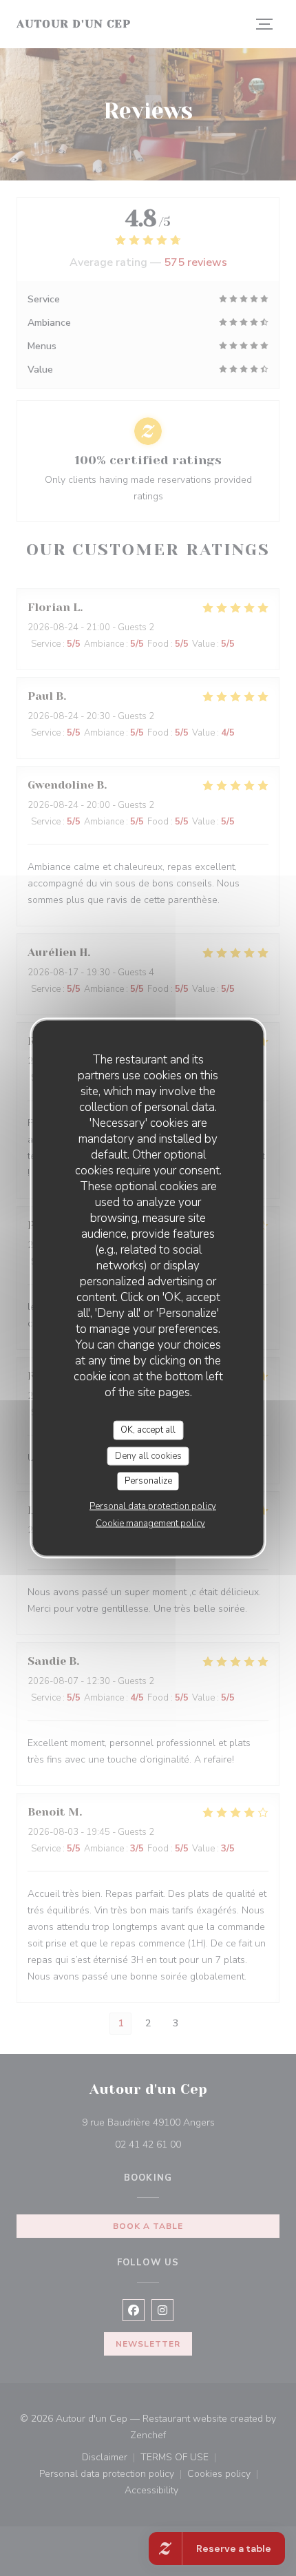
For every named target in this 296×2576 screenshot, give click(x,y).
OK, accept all (148, 1430)
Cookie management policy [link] (150, 1523)
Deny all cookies (148, 1455)
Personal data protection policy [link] (153, 1506)
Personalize (148, 1481)
